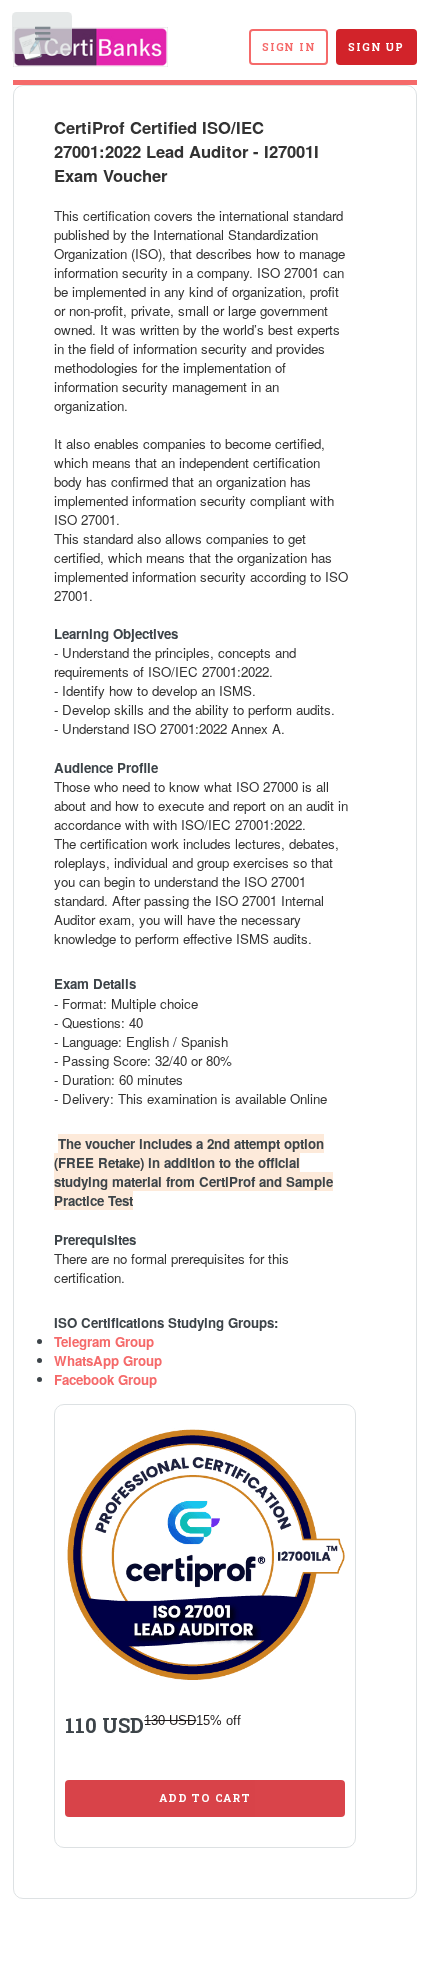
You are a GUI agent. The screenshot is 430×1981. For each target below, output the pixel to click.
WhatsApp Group (108, 1360)
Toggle (43, 37)
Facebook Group (105, 1379)
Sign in (288, 47)
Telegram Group (104, 1341)
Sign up (375, 47)
